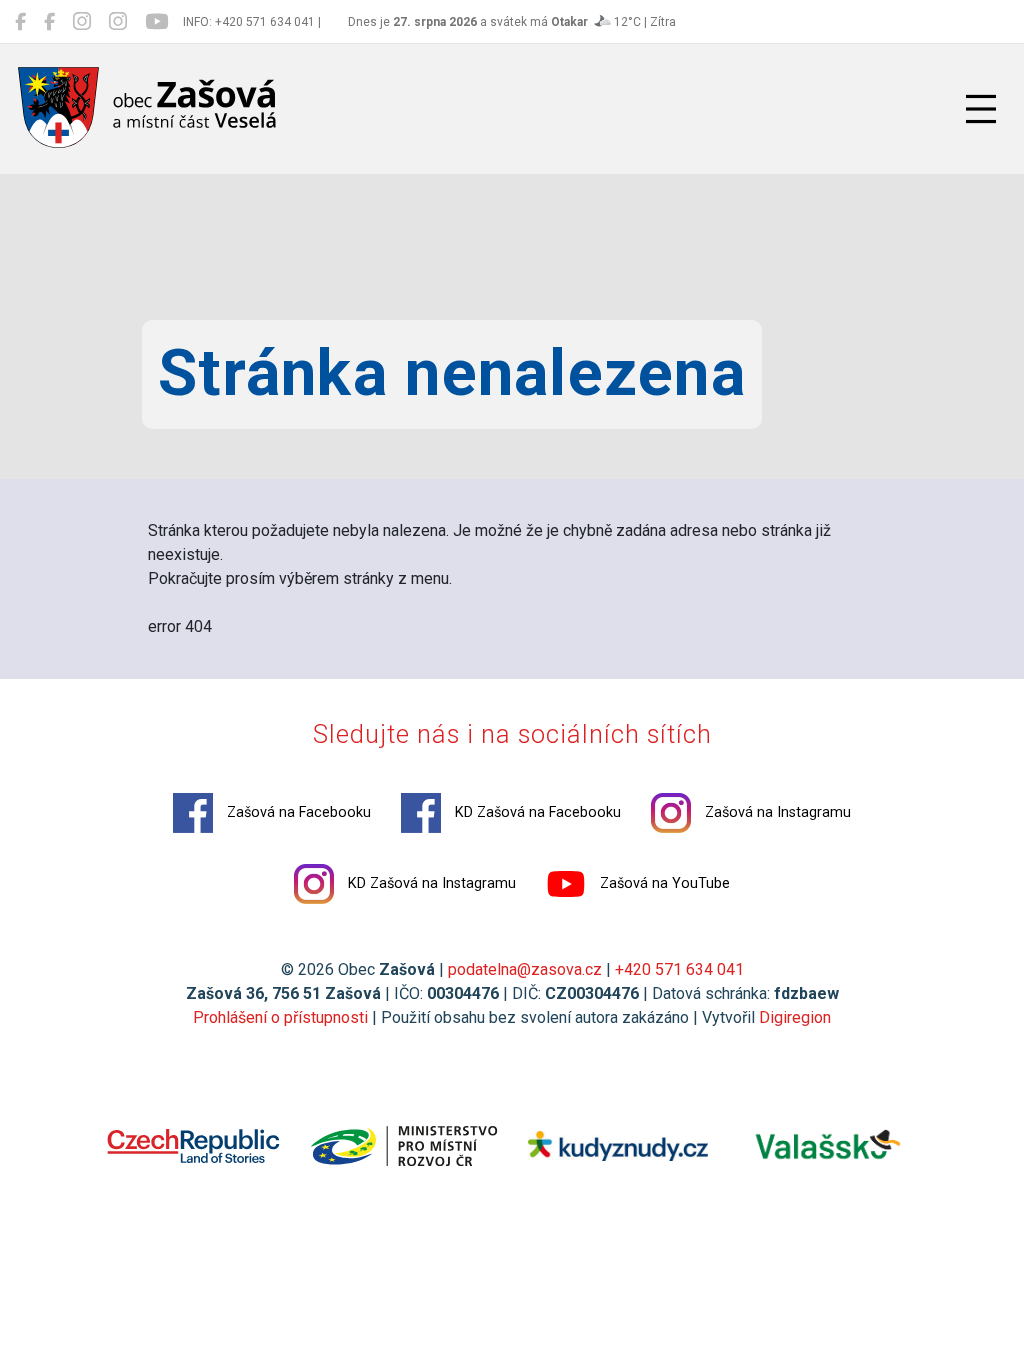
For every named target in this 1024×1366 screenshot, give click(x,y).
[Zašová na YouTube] (156, 22)
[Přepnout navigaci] (981, 109)
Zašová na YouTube (663, 883)
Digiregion (795, 1017)
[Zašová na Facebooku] (20, 22)
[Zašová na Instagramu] (82, 22)
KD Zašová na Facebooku (536, 812)
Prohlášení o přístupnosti (280, 1017)
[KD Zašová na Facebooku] (49, 22)
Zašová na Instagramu (776, 812)
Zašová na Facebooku (297, 812)
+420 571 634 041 (679, 969)
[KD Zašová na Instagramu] (118, 22)
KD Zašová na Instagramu (430, 883)
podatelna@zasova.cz (525, 969)
